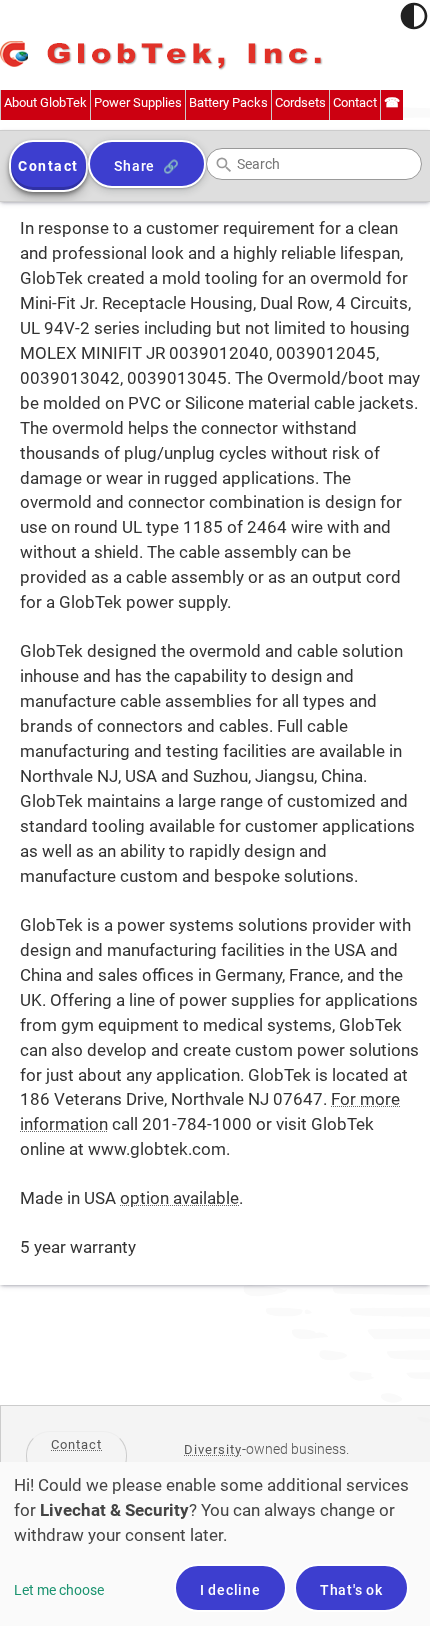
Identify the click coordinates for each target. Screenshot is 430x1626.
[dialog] (215, 1544)
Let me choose (59, 1590)
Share (134, 166)
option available (179, 1198)
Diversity (213, 1449)
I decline (230, 1590)
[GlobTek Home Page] (161, 56)
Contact (76, 1444)
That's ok (351, 1590)
